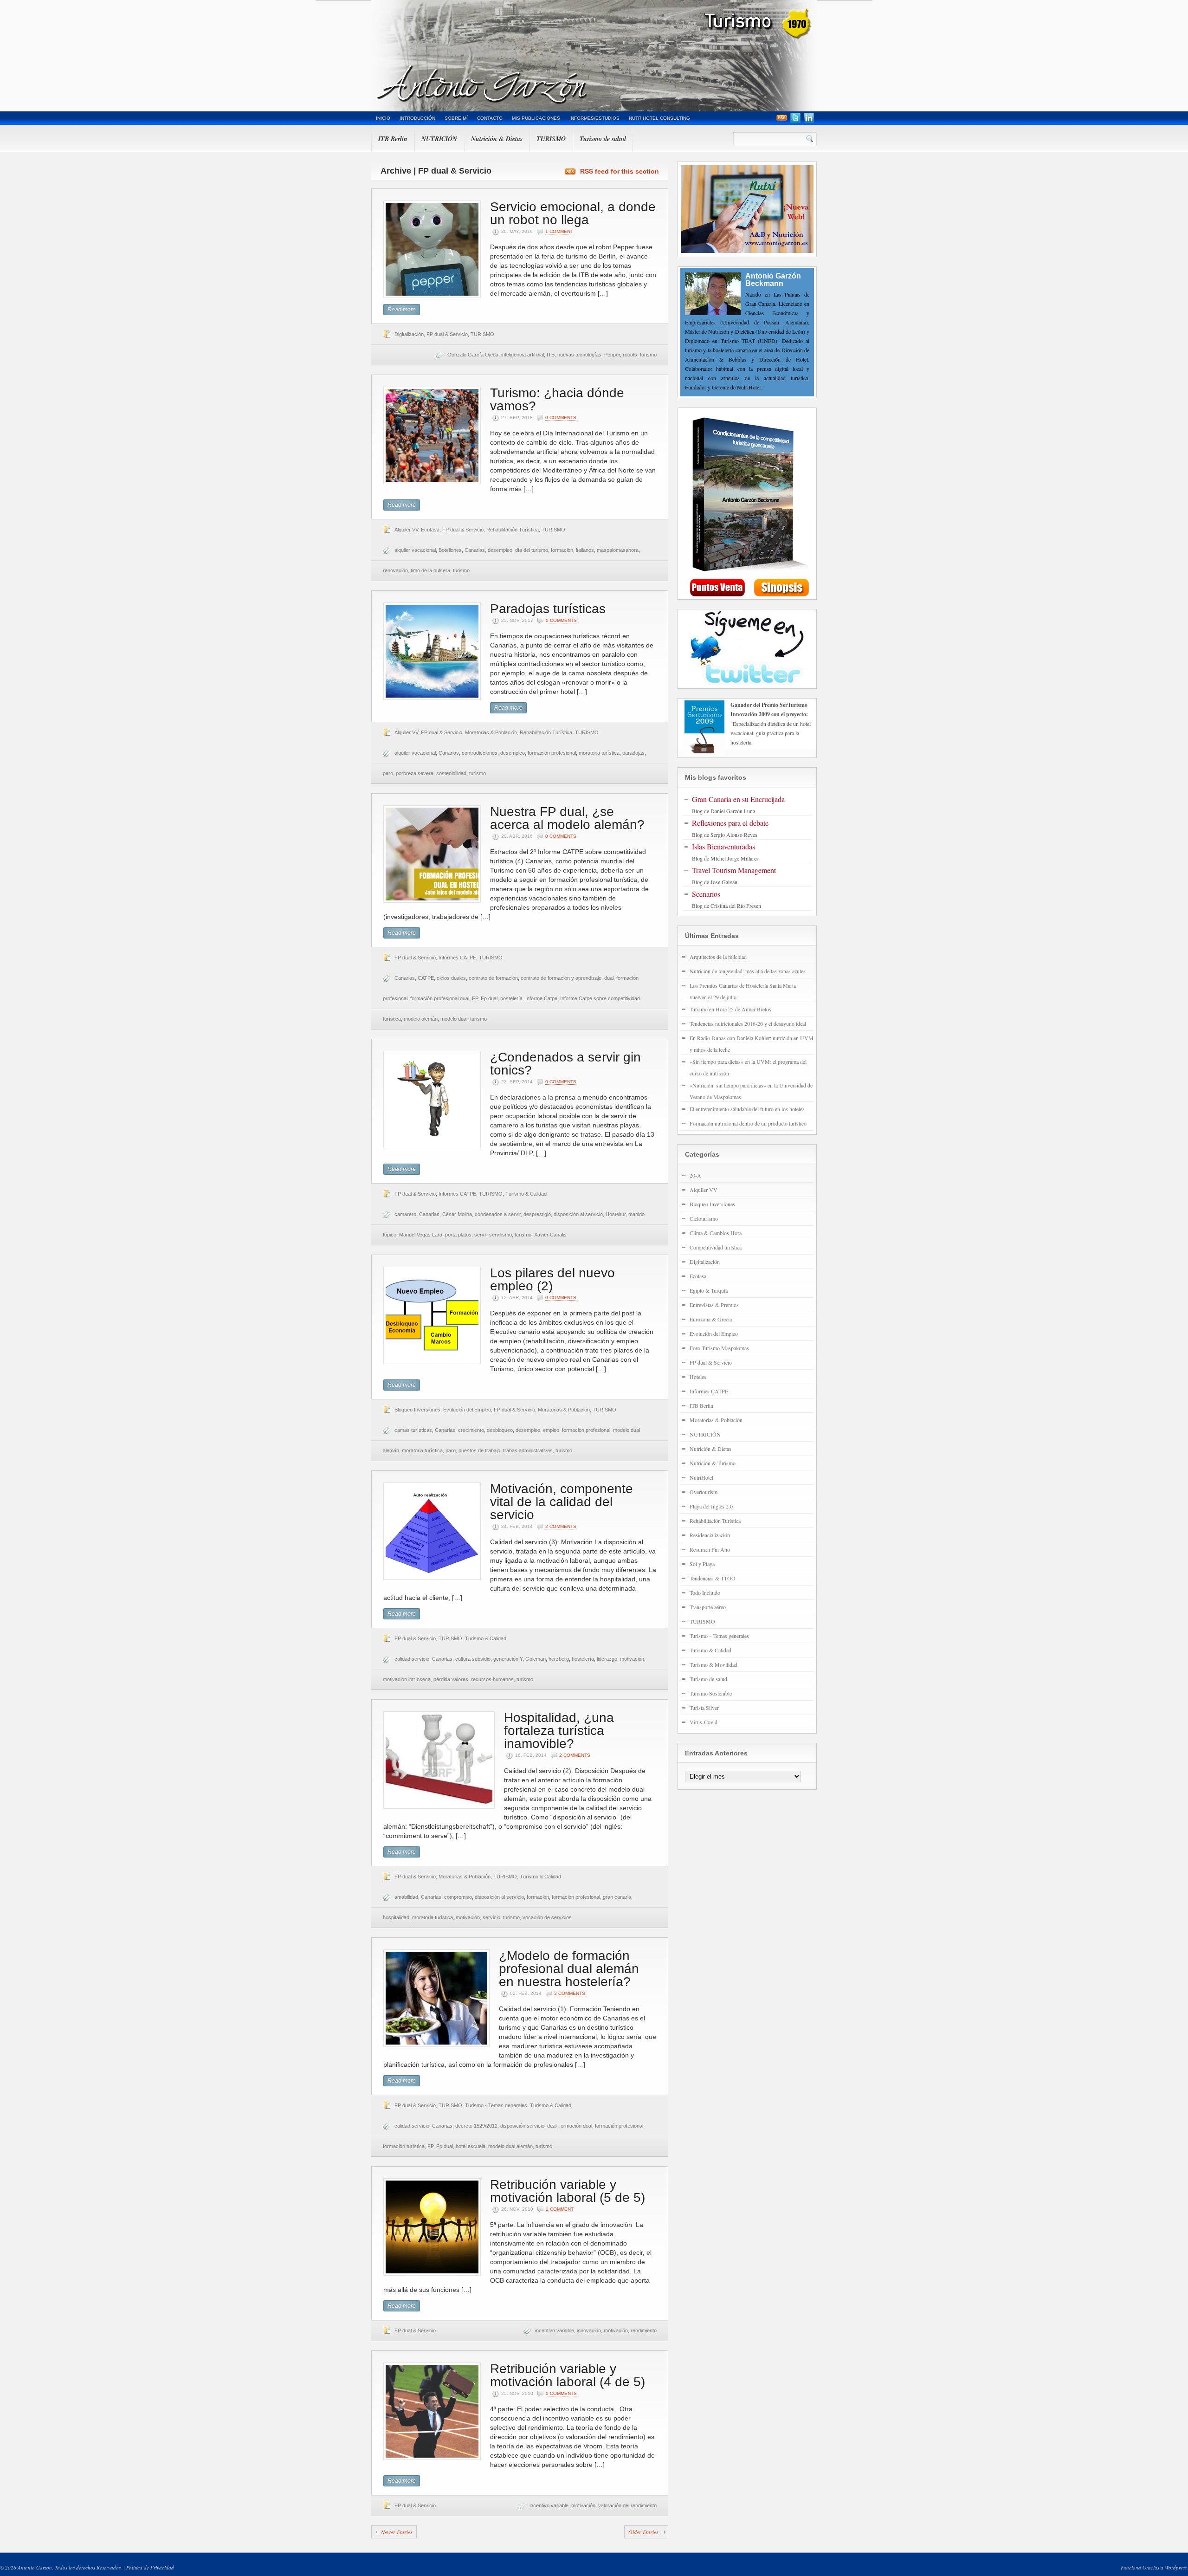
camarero (405, 1214)
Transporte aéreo (708, 1607)
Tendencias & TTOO (713, 1578)
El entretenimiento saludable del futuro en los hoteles (747, 1109)
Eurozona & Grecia (711, 1319)
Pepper (612, 355)
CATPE (426, 978)
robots (630, 355)
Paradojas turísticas (548, 609)
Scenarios (706, 894)
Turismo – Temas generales (719, 1636)
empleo (551, 1430)
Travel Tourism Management (734, 870)
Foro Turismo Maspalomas (719, 1348)
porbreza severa (415, 773)
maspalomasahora (618, 550)
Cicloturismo (704, 1218)
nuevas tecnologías (579, 355)
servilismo (500, 1235)
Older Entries (643, 2532)
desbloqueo (500, 1430)
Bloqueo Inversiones (417, 1410)
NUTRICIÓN (439, 139)
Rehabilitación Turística (513, 530)
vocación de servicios (547, 1917)
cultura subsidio (473, 1659)
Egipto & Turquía (709, 1290)
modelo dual (454, 1019)
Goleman (536, 1659)
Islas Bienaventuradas (723, 846)
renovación (395, 570)
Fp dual (489, 998)
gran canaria (617, 1897)
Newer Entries (397, 2532)
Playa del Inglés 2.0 (711, 1506)
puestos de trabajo (479, 1450)
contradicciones (480, 753)
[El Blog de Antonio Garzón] (594, 56)
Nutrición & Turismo (713, 1463)
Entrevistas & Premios (714, 1305)
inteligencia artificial (523, 355)
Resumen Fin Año (710, 1549)
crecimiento (471, 1430)
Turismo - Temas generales (496, 2105)
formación (562, 550)
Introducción (417, 118)
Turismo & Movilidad (713, 1664)
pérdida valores (451, 1679)
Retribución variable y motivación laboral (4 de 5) (568, 2375)
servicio (491, 1917)
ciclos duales (451, 978)
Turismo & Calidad (526, 1194)
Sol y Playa (702, 1564)
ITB (551, 355)
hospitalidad (396, 1917)
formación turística (404, 2146)
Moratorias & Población (491, 732)
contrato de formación (493, 978)
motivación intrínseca (407, 1679)
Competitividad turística (716, 1247)
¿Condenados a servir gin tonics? (565, 1064)
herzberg (559, 1659)
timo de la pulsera (430, 570)
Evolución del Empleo (467, 1410)
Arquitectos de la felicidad (718, 957)
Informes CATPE (457, 958)
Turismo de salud (603, 139)
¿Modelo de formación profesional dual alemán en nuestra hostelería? (569, 1969)
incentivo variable (555, 2330)
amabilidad (406, 1897)
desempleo (500, 550)
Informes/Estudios (594, 118)
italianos (585, 550)
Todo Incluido (705, 1592)
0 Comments (561, 417)
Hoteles (698, 1377)
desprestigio (537, 1214)
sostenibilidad (451, 773)
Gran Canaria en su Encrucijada (738, 799)
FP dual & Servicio (447, 334)
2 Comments (561, 1526)
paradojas (633, 753)
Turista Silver (704, 1708)
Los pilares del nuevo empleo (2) (552, 1279)
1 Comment (559, 231)
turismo (648, 355)
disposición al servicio (578, 1214)
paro (388, 773)
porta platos (458, 1235)
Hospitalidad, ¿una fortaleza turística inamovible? (559, 1731)
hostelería (511, 998)
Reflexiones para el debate (730, 823)
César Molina (457, 1214)
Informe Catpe (541, 998)
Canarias (475, 550)
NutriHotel (701, 1477)
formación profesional (552, 753)
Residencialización (710, 1535)
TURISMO (551, 139)
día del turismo (532, 550)
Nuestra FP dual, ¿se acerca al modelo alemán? (567, 818)
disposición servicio (522, 2126)
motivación (632, 1659)
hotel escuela (471, 2146)
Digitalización (409, 334)
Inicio (383, 118)
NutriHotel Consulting (659, 118)
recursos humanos (492, 1679)
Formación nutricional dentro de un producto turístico (748, 1123)
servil (480, 1235)
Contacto (490, 118)
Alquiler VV (406, 530)
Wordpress (1176, 2567)
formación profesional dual (440, 998)
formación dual (576, 2126)
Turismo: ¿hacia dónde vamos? (557, 399)
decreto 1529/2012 (476, 2126)
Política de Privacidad (150, 2567)
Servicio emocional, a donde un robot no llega (573, 213)
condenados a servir (498, 1214)
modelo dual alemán (510, 2146)
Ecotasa (430, 530)
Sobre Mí (456, 118)
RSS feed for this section (620, 171)
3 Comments (570, 1993)
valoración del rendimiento (627, 2505)
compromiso (458, 1897)
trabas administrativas (528, 1450)
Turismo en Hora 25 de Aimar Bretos (730, 1009)
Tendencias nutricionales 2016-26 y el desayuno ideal (748, 1023)
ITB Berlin (393, 139)
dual (609, 978)
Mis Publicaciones (536, 118)
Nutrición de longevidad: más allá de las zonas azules (748, 971)
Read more (402, 310)
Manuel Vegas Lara (421, 1235)
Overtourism (704, 1492)
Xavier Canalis (550, 1235)
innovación (589, 2330)
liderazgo (607, 1659)
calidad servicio (412, 1659)
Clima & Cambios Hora (716, 1233)
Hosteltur (616, 1214)
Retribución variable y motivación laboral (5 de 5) (568, 2191)
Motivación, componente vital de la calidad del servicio (562, 1502)
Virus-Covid (704, 1722)
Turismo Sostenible (711, 1693)
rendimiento (644, 2330)
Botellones (450, 550)
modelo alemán (421, 1019)
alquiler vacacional (415, 550)
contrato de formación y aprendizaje (561, 978)
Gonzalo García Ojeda (473, 355)
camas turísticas (413, 1430)
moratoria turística (599, 753)
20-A (695, 1175)
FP (475, 998)
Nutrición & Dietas (497, 139)
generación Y (508, 1659)
